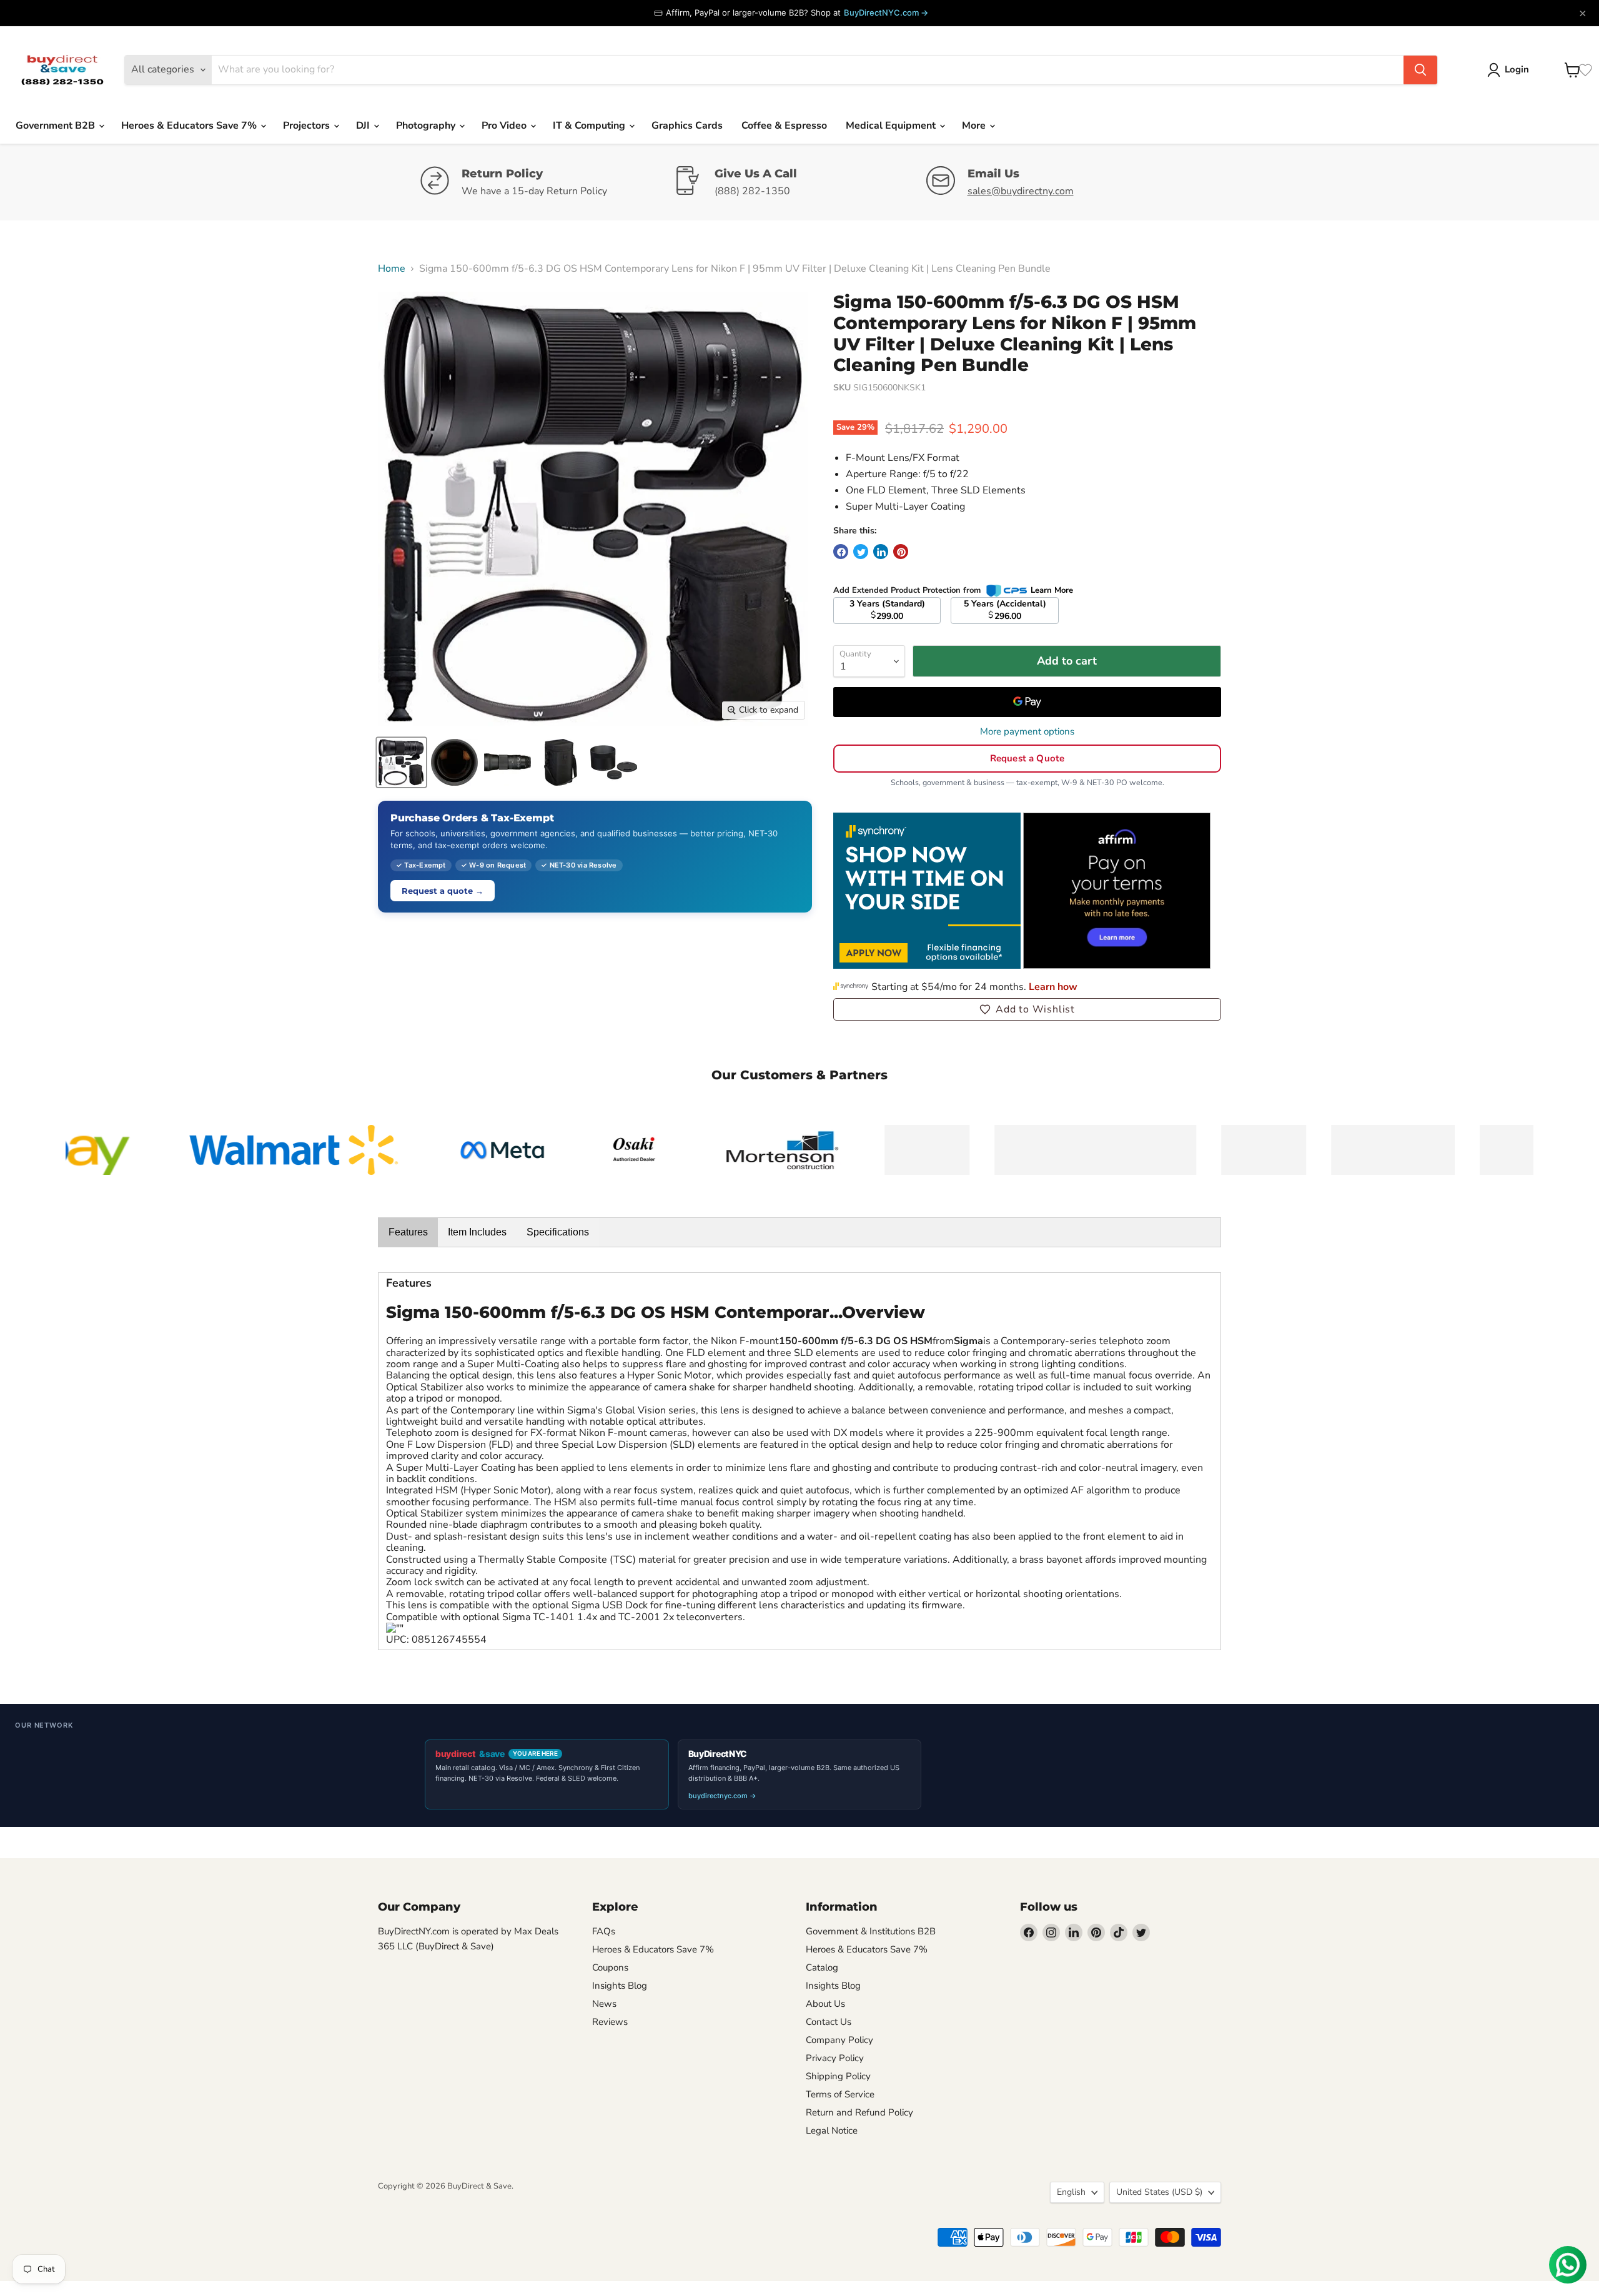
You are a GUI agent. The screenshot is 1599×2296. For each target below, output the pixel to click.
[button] (1027, 1009)
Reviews (610, 2022)
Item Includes (477, 1232)
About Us (825, 2004)
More (975, 126)
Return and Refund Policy (859, 2112)
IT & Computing (590, 126)
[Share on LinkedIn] (881, 552)
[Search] (1420, 70)
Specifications (558, 1232)
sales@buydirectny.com (1021, 191)
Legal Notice (832, 2130)
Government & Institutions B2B (871, 1931)
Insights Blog (620, 1986)
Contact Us (829, 2022)
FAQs (604, 1931)
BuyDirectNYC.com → (886, 12)
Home (392, 269)
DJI (364, 126)
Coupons (610, 1967)
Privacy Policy (835, 2058)
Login (1517, 69)
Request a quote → (443, 891)
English (1071, 2192)
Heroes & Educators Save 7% (190, 126)
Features (408, 1232)
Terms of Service (840, 2094)
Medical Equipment (892, 126)
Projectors (308, 126)
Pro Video (505, 126)
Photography (427, 126)
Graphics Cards (687, 126)
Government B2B (57, 126)
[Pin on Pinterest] (901, 552)
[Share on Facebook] (841, 552)
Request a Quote (1027, 758)
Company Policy (839, 2040)
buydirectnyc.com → (722, 1796)
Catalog (822, 1967)
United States (1159, 2192)
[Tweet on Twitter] (861, 552)
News (604, 2004)
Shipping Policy (838, 2076)
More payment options (1027, 732)
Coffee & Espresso (784, 126)
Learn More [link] (1052, 590)
